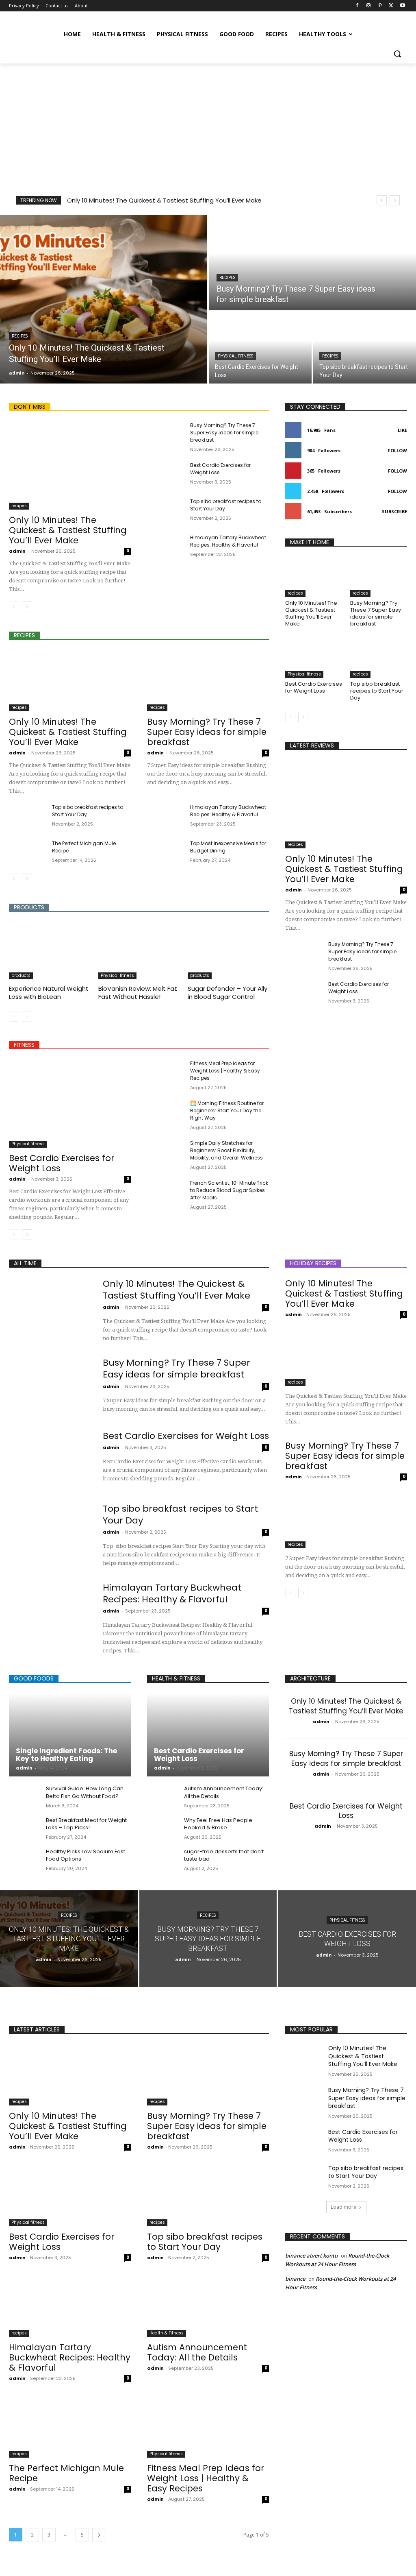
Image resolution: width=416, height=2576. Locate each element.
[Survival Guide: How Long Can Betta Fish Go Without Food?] (24, 1796)
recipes (20, 336)
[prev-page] (14, 607)
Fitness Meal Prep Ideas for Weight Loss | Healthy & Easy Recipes (225, 1071)
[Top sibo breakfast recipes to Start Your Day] (365, 348)
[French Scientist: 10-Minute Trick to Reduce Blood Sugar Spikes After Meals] (165, 1192)
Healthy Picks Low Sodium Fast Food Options (86, 1855)
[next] (395, 200)
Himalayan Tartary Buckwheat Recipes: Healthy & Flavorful (228, 541)
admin (17, 551)
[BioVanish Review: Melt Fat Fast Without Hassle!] (139, 951)
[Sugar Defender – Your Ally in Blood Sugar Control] (228, 951)
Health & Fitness (167, 2333)
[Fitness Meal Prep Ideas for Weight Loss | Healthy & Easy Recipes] (165, 1073)
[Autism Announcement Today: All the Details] (162, 1796)
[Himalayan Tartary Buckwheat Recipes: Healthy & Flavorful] (165, 547)
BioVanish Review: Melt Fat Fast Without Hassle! (138, 993)
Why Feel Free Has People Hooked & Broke (218, 1824)
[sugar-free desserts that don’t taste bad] (162, 1859)
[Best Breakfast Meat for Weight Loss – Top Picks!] (24, 1828)
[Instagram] (369, 6)
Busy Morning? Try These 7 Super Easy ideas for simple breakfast (224, 433)
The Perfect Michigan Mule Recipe (66, 2473)
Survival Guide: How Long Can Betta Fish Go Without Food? (85, 1792)
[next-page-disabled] (27, 1016)
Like (402, 430)
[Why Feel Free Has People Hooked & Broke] (162, 1828)
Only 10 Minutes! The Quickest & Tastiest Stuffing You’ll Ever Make (164, 200)
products (21, 975)
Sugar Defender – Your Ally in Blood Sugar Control (227, 993)
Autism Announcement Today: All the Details (197, 2352)
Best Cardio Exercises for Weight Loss (62, 1163)
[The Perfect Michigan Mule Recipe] (27, 853)
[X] (391, 6)
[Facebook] (357, 6)
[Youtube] (402, 6)
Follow (398, 450)
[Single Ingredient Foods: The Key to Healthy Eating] (70, 1735)
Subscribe (394, 511)
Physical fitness (235, 356)
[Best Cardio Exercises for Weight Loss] (260, 348)
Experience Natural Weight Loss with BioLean (49, 993)
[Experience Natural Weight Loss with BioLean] (50, 951)
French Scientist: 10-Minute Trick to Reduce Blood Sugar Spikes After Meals (229, 1190)
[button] (397, 54)
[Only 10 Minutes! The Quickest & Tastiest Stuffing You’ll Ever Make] (104, 299)
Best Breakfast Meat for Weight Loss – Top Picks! (86, 1824)
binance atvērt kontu (311, 2256)
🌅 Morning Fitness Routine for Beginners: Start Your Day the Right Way (227, 1110)
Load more (343, 2207)
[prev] (382, 200)
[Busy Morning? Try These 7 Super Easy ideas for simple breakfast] (312, 263)
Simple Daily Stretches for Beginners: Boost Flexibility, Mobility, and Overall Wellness (226, 1150)
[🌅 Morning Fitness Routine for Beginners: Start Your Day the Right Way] (165, 1113)
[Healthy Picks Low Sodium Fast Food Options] (24, 1859)
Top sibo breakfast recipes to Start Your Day (377, 691)
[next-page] (27, 607)
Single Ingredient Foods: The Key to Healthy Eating (66, 1755)
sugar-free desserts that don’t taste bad (224, 1855)
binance (295, 2279)
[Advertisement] (208, 124)
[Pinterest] (380, 6)
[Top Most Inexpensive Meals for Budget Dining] (165, 853)
